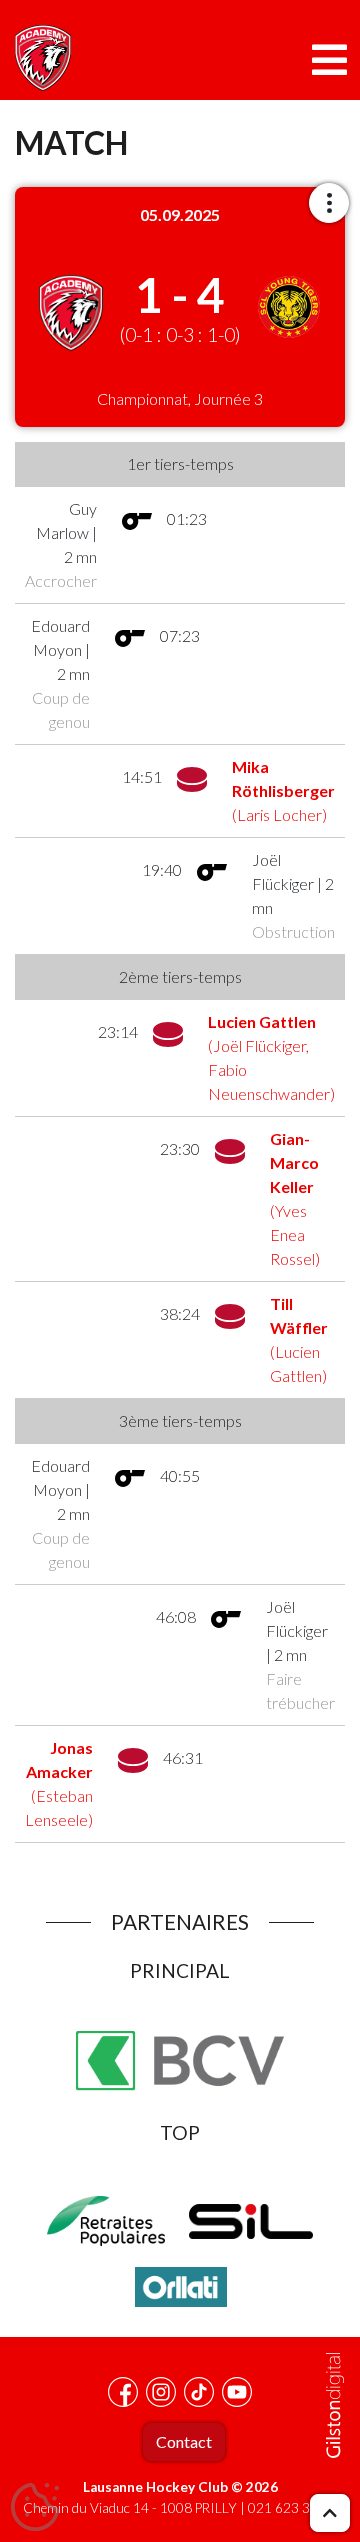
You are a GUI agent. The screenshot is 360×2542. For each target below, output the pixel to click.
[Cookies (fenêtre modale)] (35, 2508)
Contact (184, 2441)
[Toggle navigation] (329, 60)
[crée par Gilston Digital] (335, 2405)
